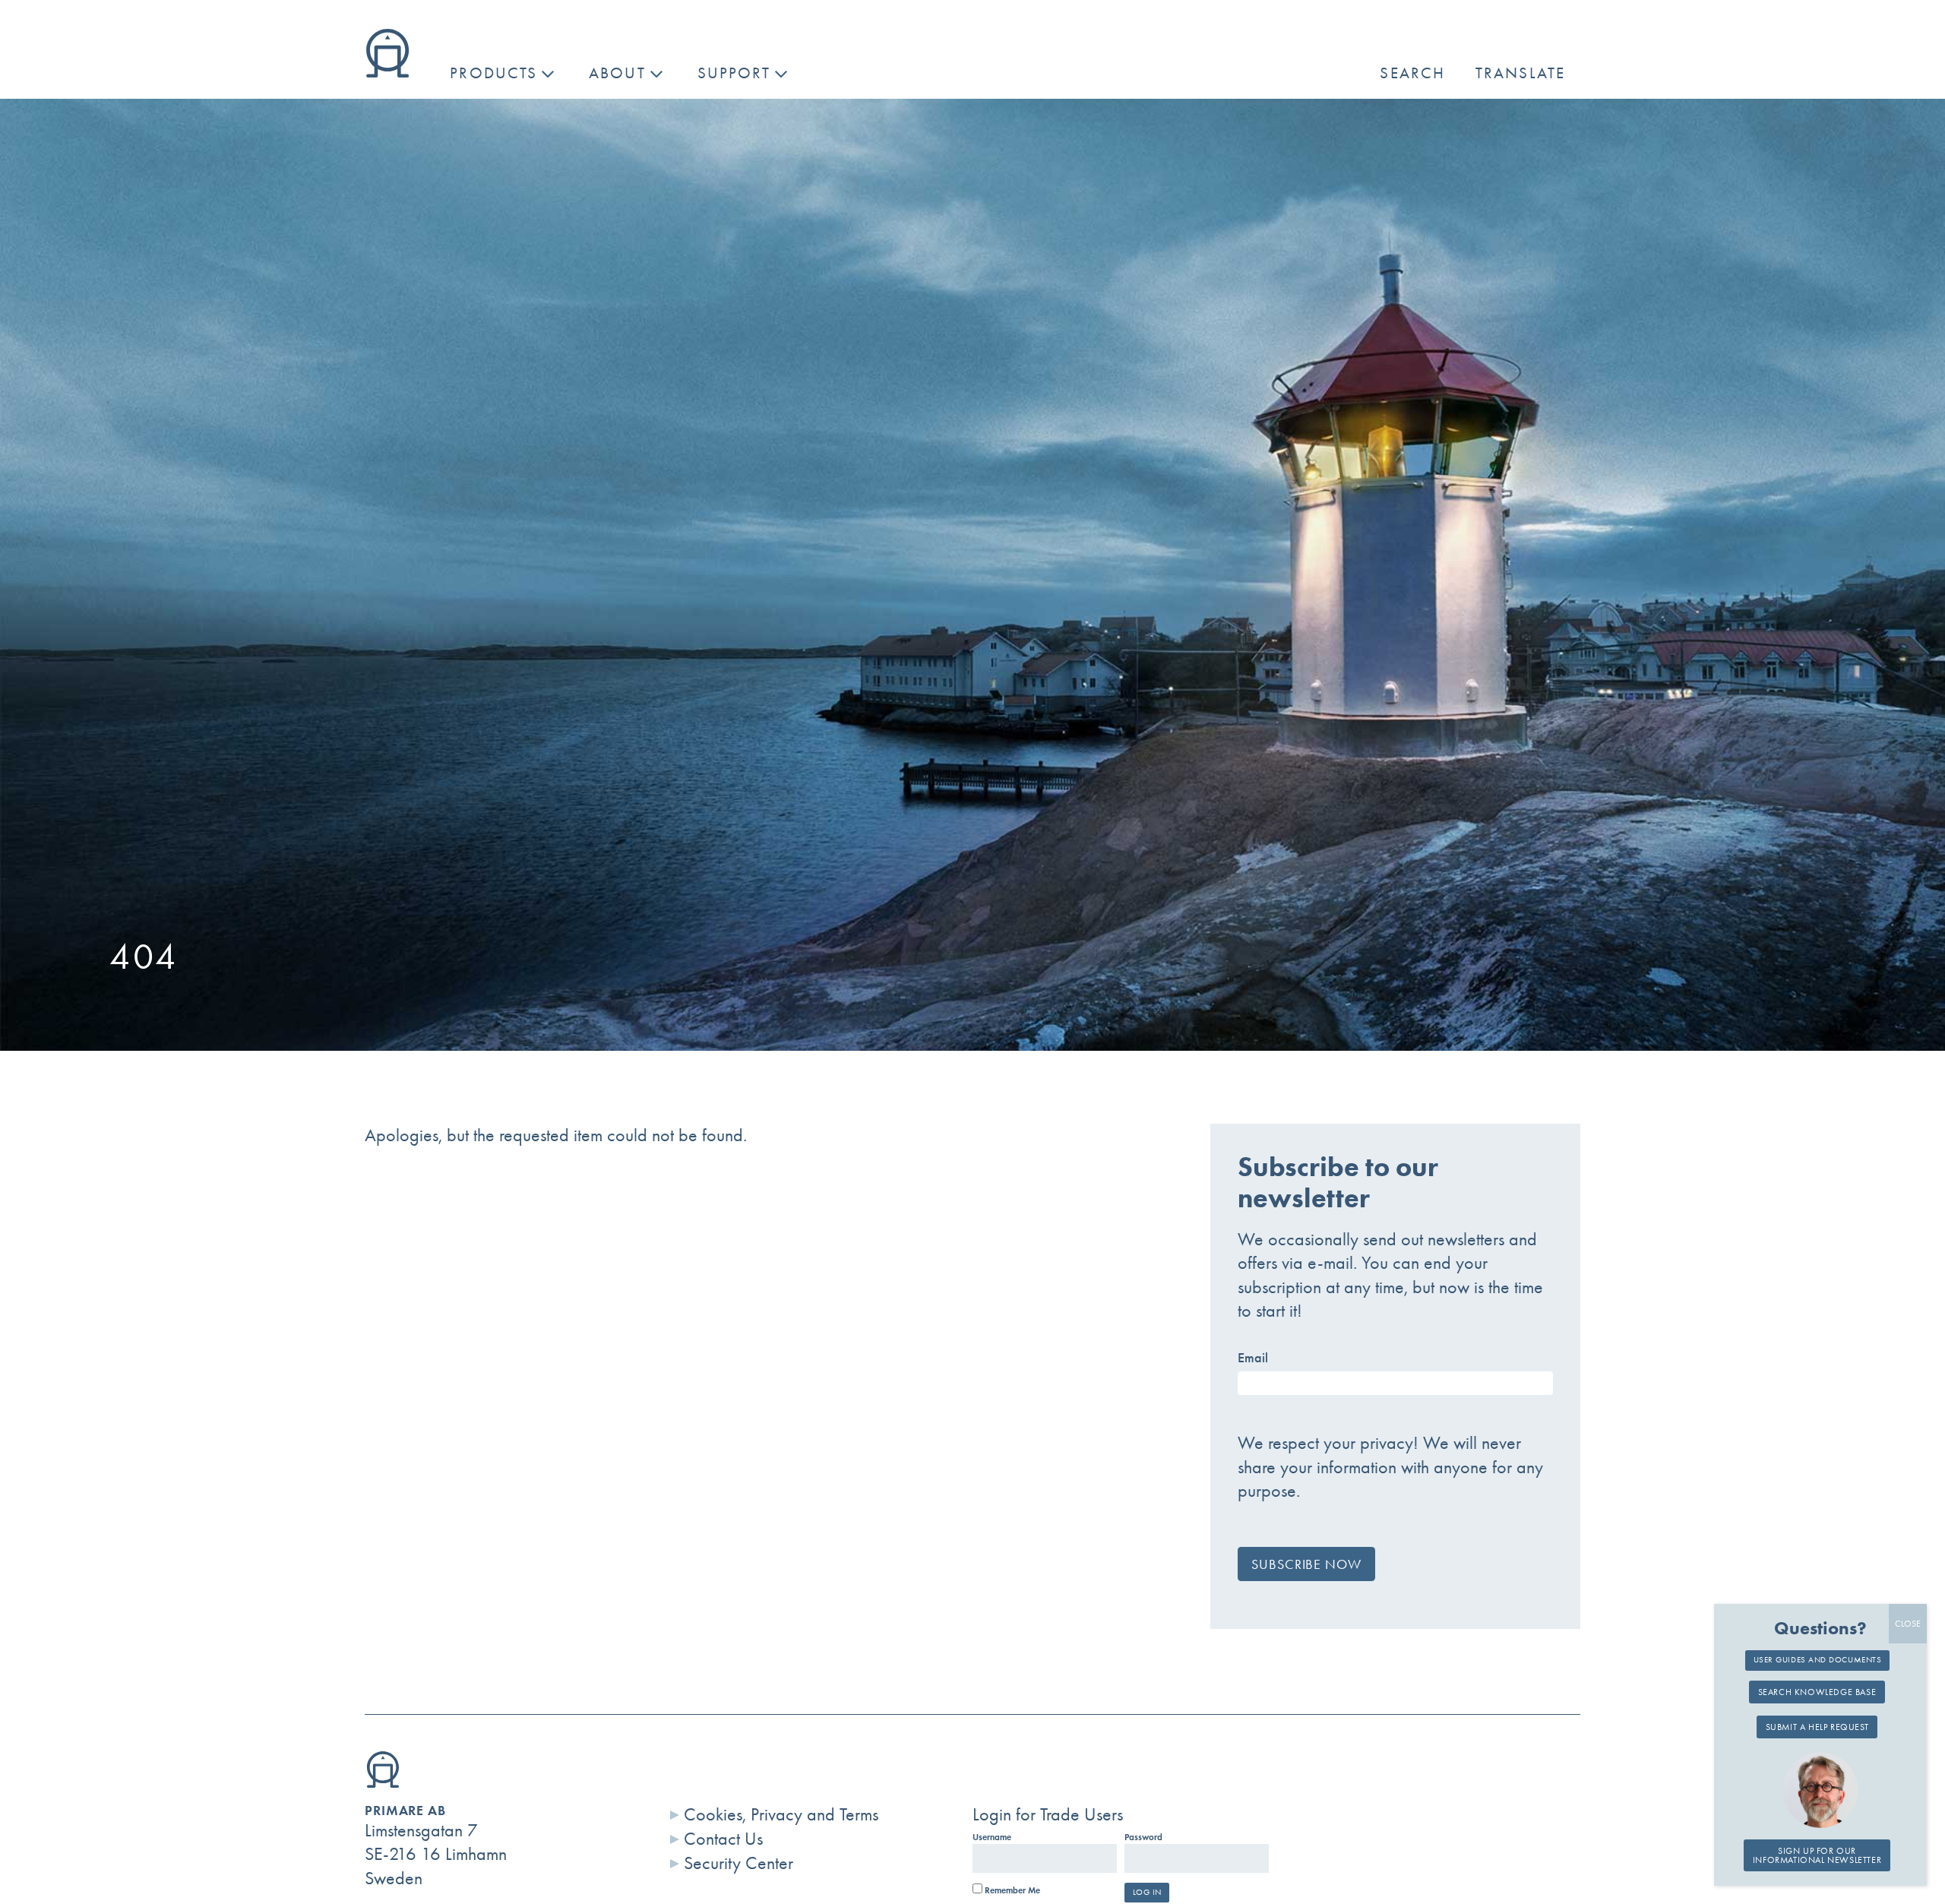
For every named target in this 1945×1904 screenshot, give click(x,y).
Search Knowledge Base (1817, 1693)
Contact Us (723, 1839)
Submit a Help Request (1817, 1728)
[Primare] (387, 71)
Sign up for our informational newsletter (1817, 1855)
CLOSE (1908, 1624)
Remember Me (1011, 1890)
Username (992, 1837)
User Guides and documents (1818, 1659)
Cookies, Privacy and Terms (781, 1814)
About (617, 73)
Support (734, 73)
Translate (1520, 73)
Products (493, 73)
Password (1143, 1837)
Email (1253, 1358)
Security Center (738, 1863)
